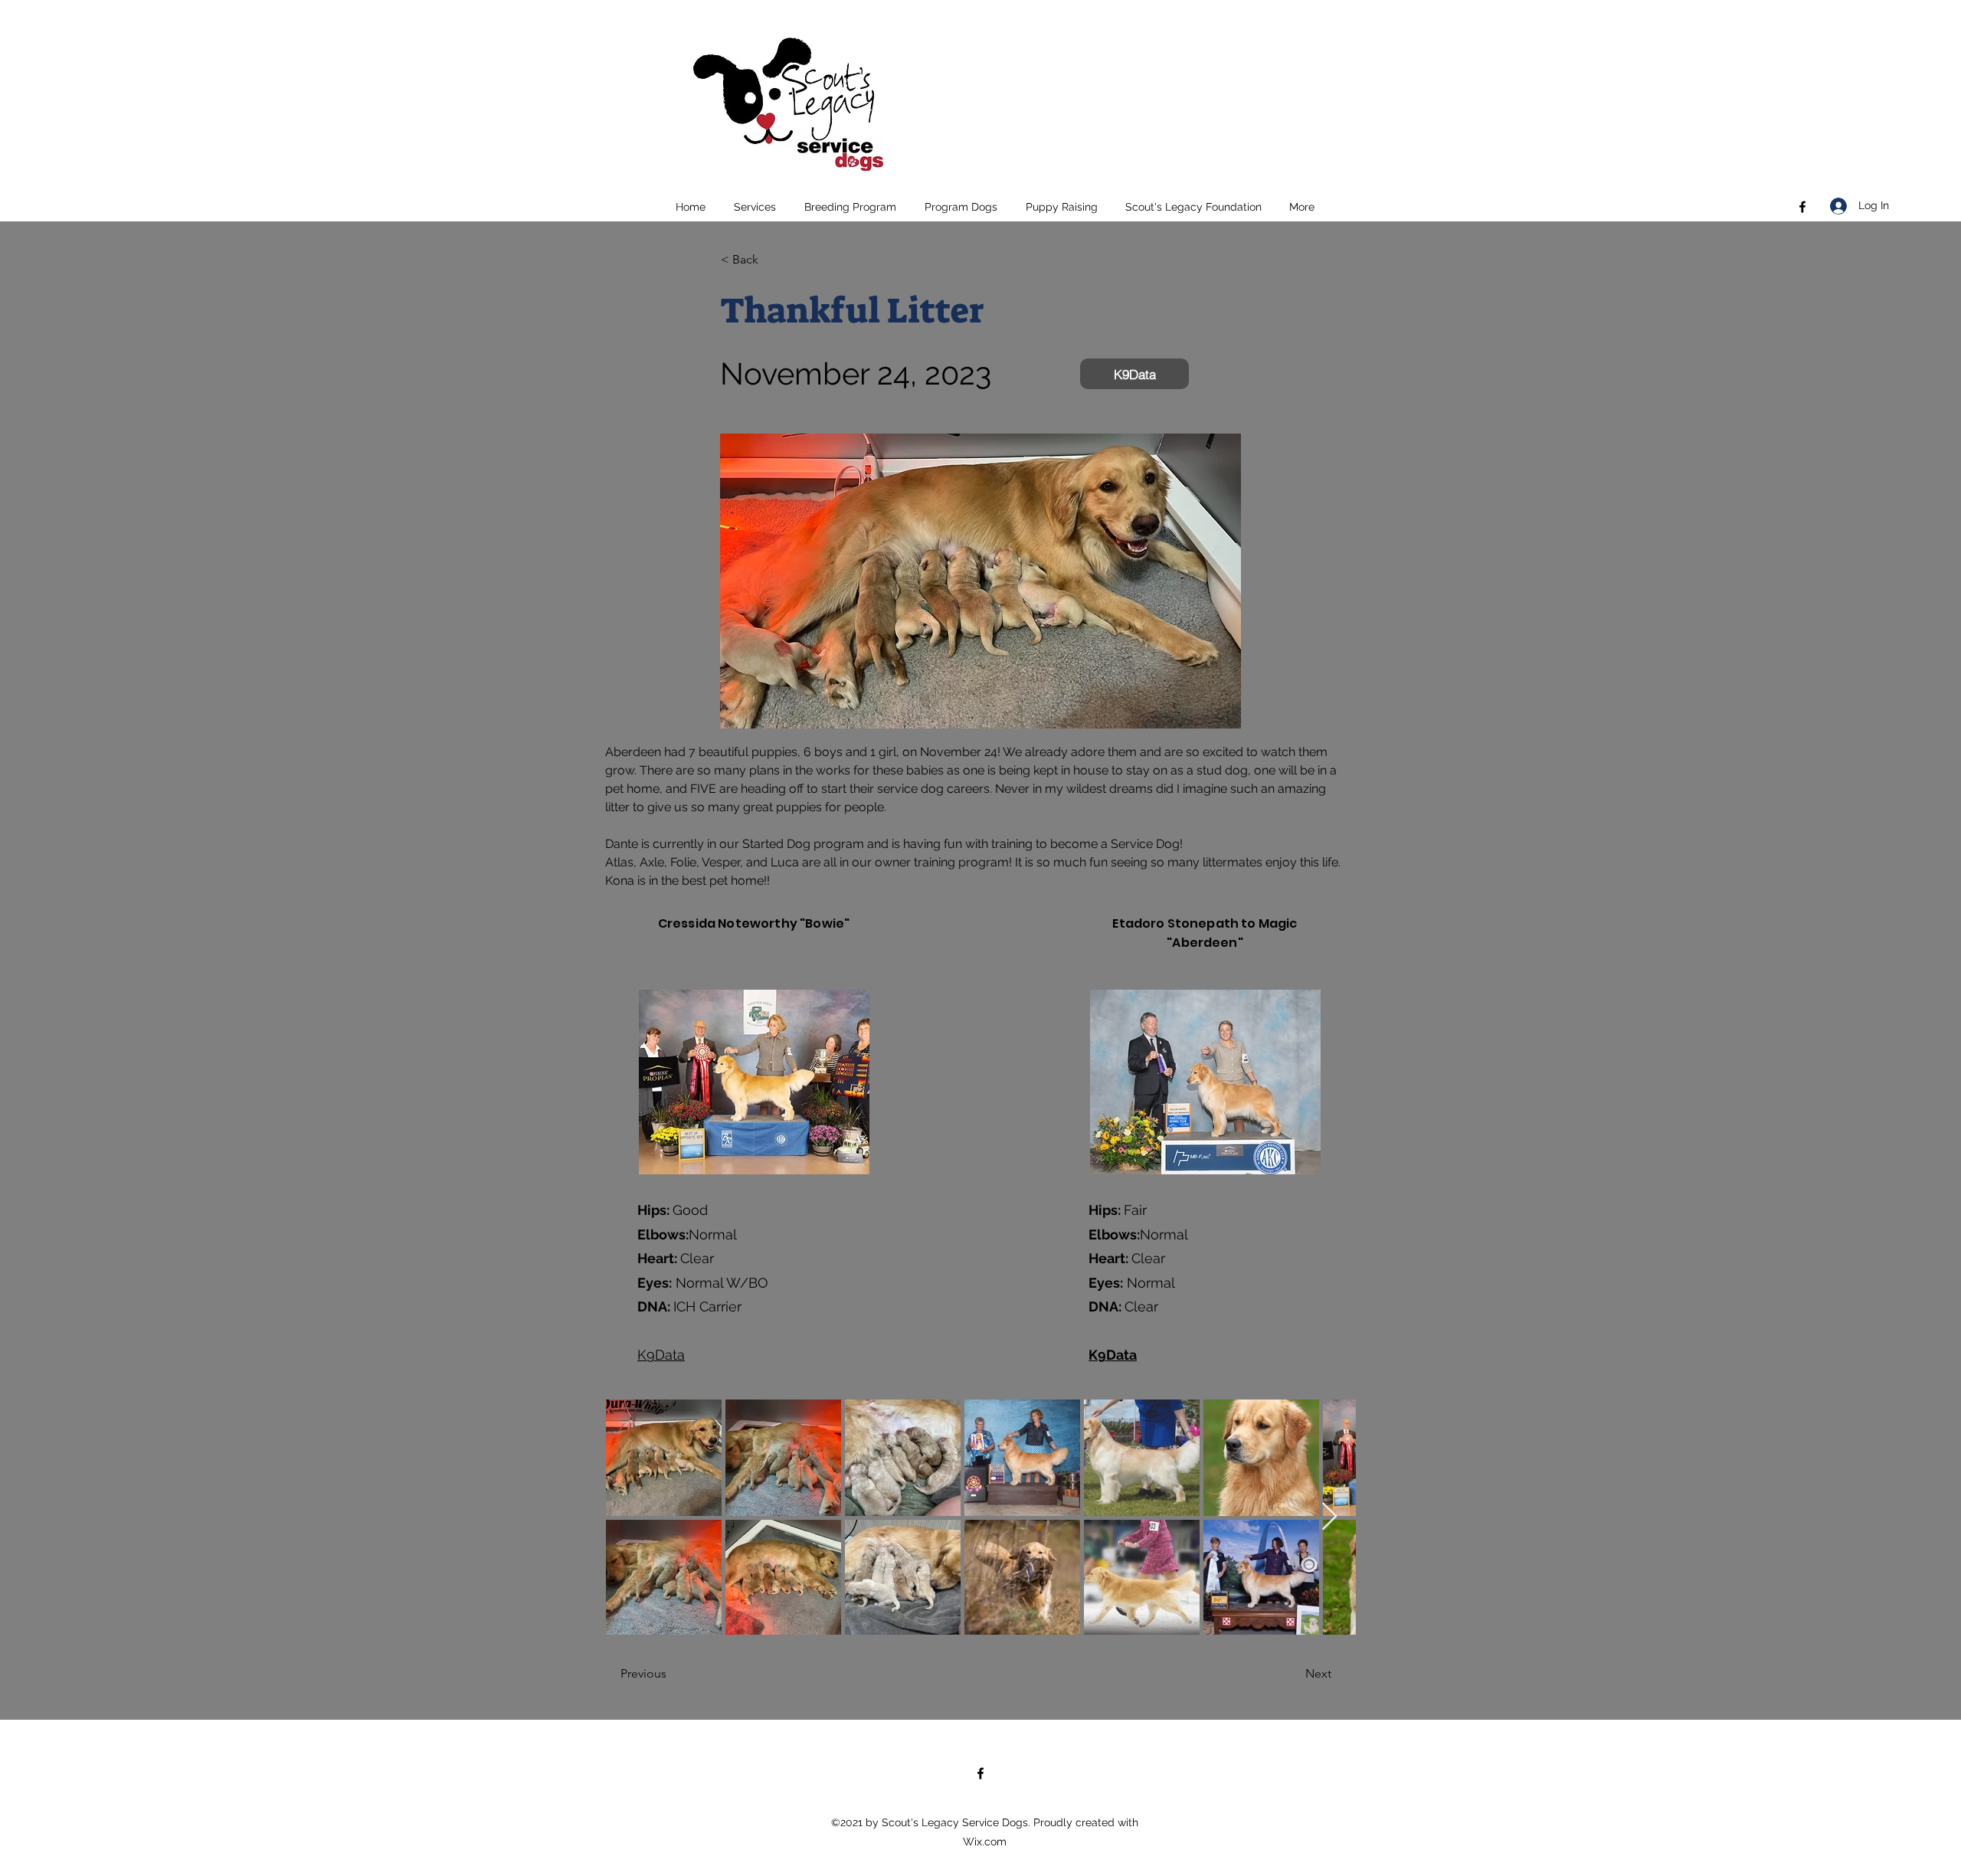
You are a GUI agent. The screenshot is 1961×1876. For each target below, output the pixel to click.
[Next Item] (1329, 1517)
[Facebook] (1802, 207)
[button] (755, 207)
